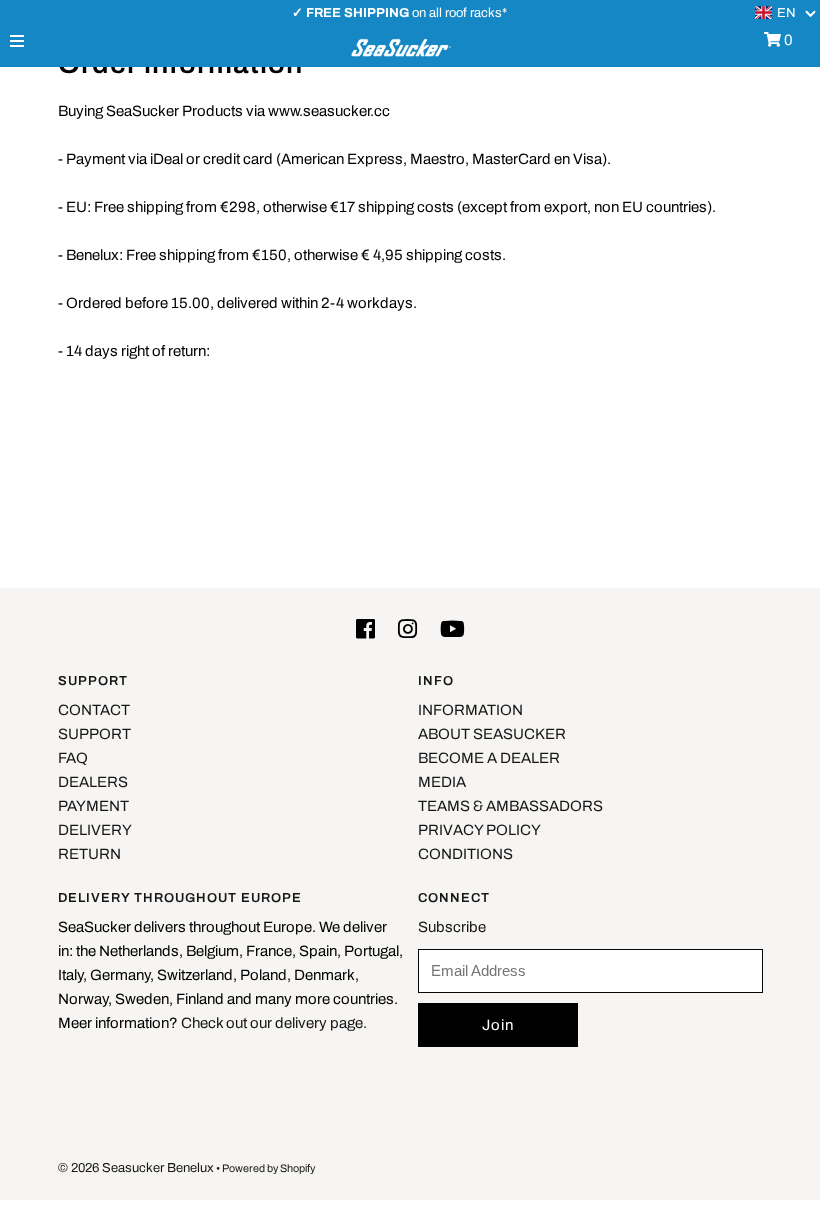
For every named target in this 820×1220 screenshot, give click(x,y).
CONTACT (94, 710)
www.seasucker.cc (329, 111)
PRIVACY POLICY (479, 830)
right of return (163, 351)
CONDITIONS (465, 854)
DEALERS (93, 782)
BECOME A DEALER (489, 758)
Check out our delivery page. (274, 1023)
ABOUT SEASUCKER (492, 734)
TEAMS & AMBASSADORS (510, 806)
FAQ (73, 758)
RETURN (89, 854)
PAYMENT (93, 806)
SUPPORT (94, 734)
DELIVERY (95, 830)
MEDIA (442, 782)
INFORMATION (470, 710)
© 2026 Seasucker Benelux (136, 1168)
